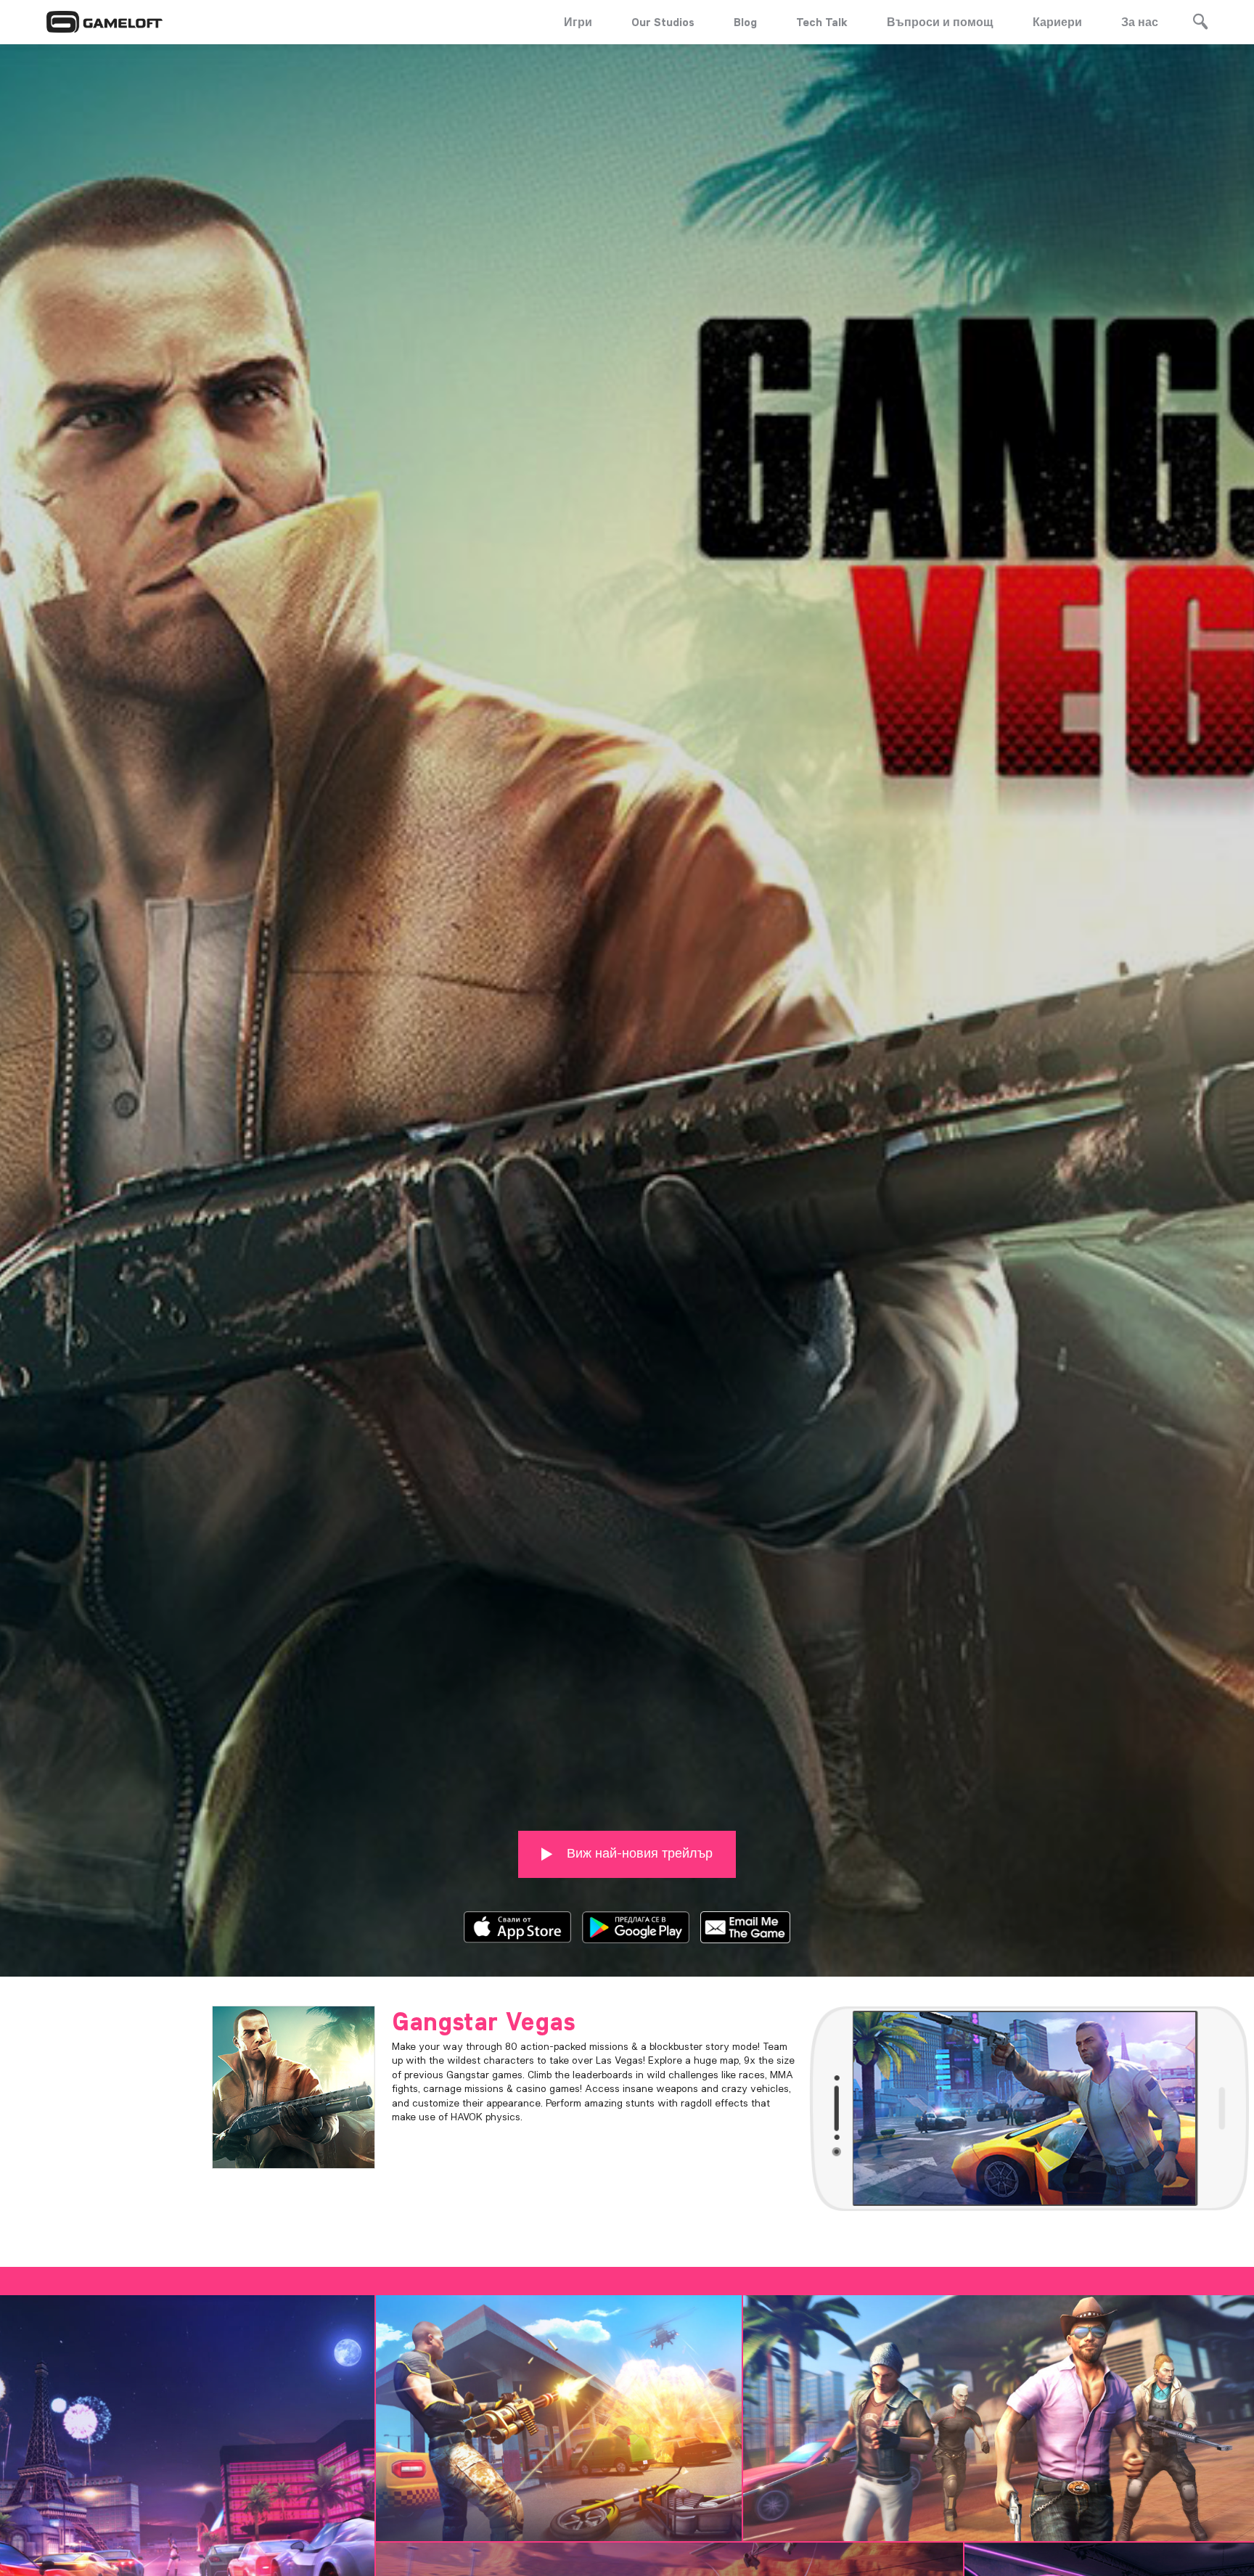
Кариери (1057, 22)
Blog (745, 22)
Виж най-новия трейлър (638, 1853)
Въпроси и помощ (940, 22)
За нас (1140, 22)
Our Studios (663, 22)
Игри (578, 22)
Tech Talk (822, 22)
